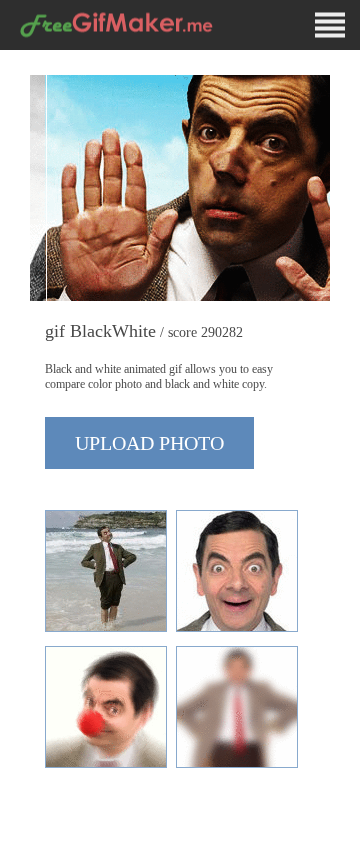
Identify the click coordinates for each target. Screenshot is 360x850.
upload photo (149, 443)
